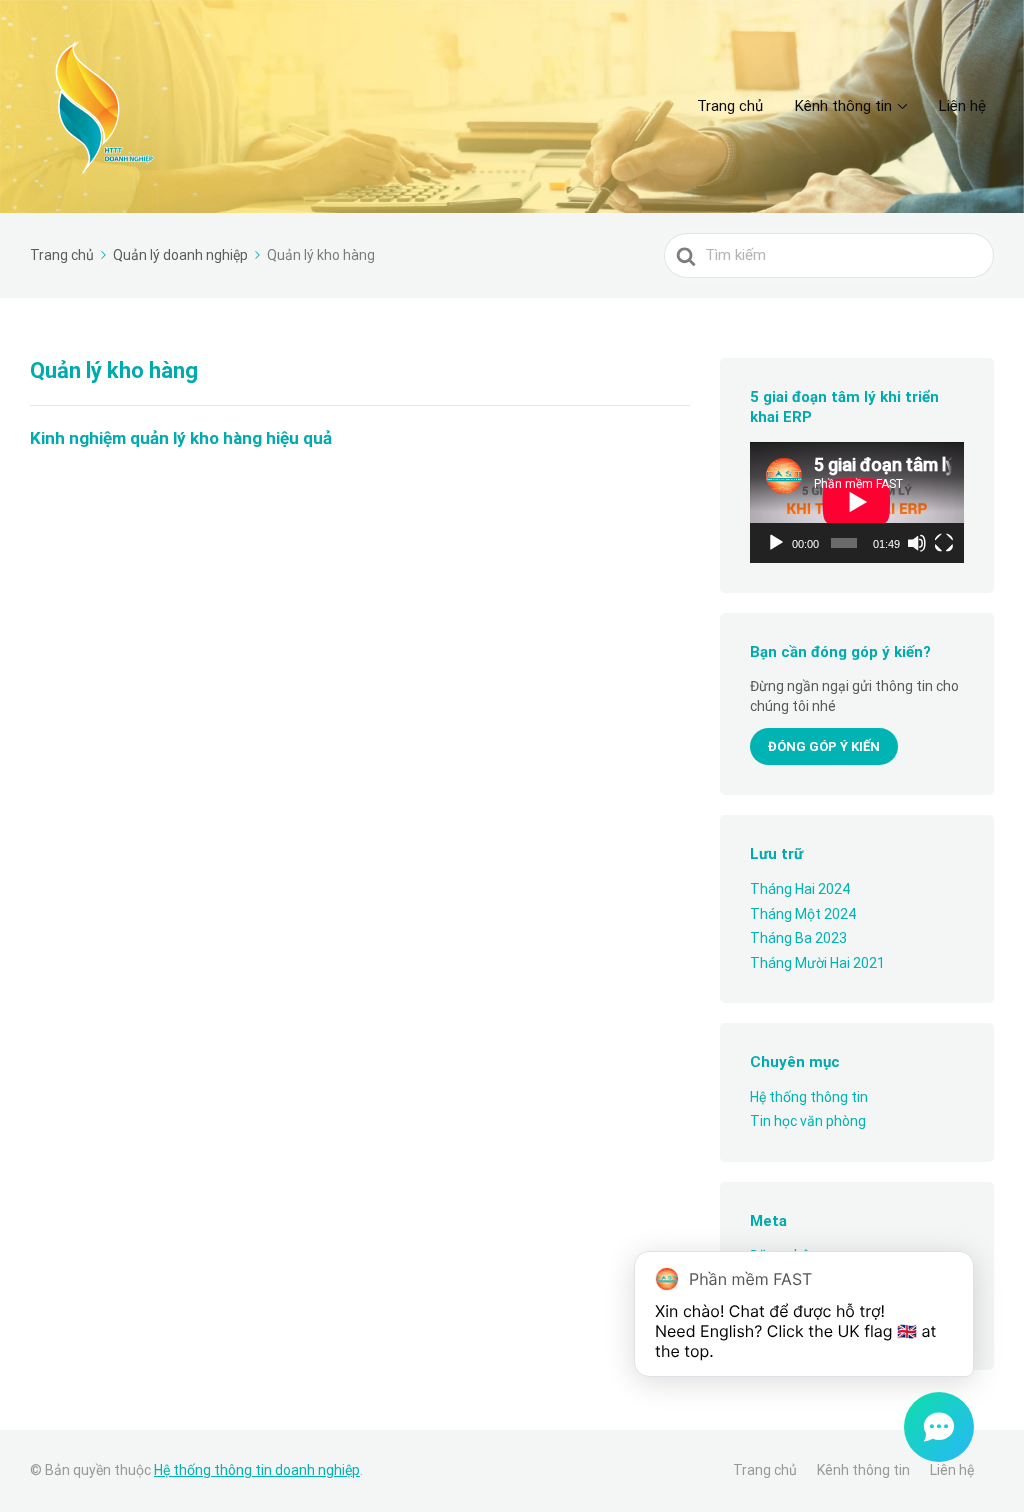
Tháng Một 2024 (803, 914)
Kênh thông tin (843, 106)
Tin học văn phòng (808, 1121)
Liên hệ (962, 106)
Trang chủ (730, 106)
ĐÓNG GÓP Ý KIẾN (824, 746)
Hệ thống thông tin (809, 1097)
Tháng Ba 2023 (798, 938)
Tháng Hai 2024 (800, 889)
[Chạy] (776, 543)
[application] (857, 502)
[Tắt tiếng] (917, 543)
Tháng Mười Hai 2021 (817, 963)
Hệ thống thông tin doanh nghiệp (257, 1470)
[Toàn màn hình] (944, 543)
